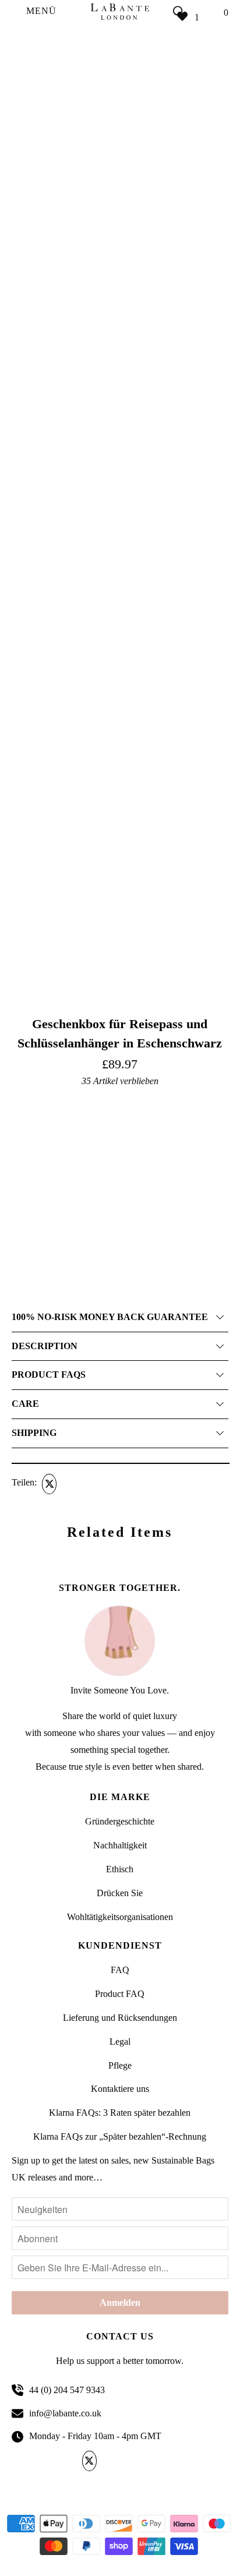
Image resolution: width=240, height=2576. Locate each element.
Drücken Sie (120, 1893)
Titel (20, 1101)
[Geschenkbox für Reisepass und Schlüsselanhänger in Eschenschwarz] (120, 326)
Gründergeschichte (120, 1821)
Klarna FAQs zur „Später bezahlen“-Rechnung (120, 2136)
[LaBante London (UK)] (120, 11)
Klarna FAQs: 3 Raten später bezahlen (120, 2113)
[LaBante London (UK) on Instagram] (149, 2461)
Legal (120, 2042)
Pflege (120, 2065)
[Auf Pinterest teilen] (93, 1484)
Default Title (33, 1201)
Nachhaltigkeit (120, 1845)
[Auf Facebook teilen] (70, 1484)
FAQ (120, 1970)
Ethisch (120, 1869)
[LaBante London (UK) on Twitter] (91, 2461)
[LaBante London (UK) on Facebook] (111, 2461)
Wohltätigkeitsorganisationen (120, 1917)
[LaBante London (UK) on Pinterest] (130, 2461)
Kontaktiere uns (120, 2089)
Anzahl (23, 1218)
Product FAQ (120, 1994)
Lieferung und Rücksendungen (120, 2018)
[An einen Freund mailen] (115, 1484)
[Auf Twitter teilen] (48, 1484)
